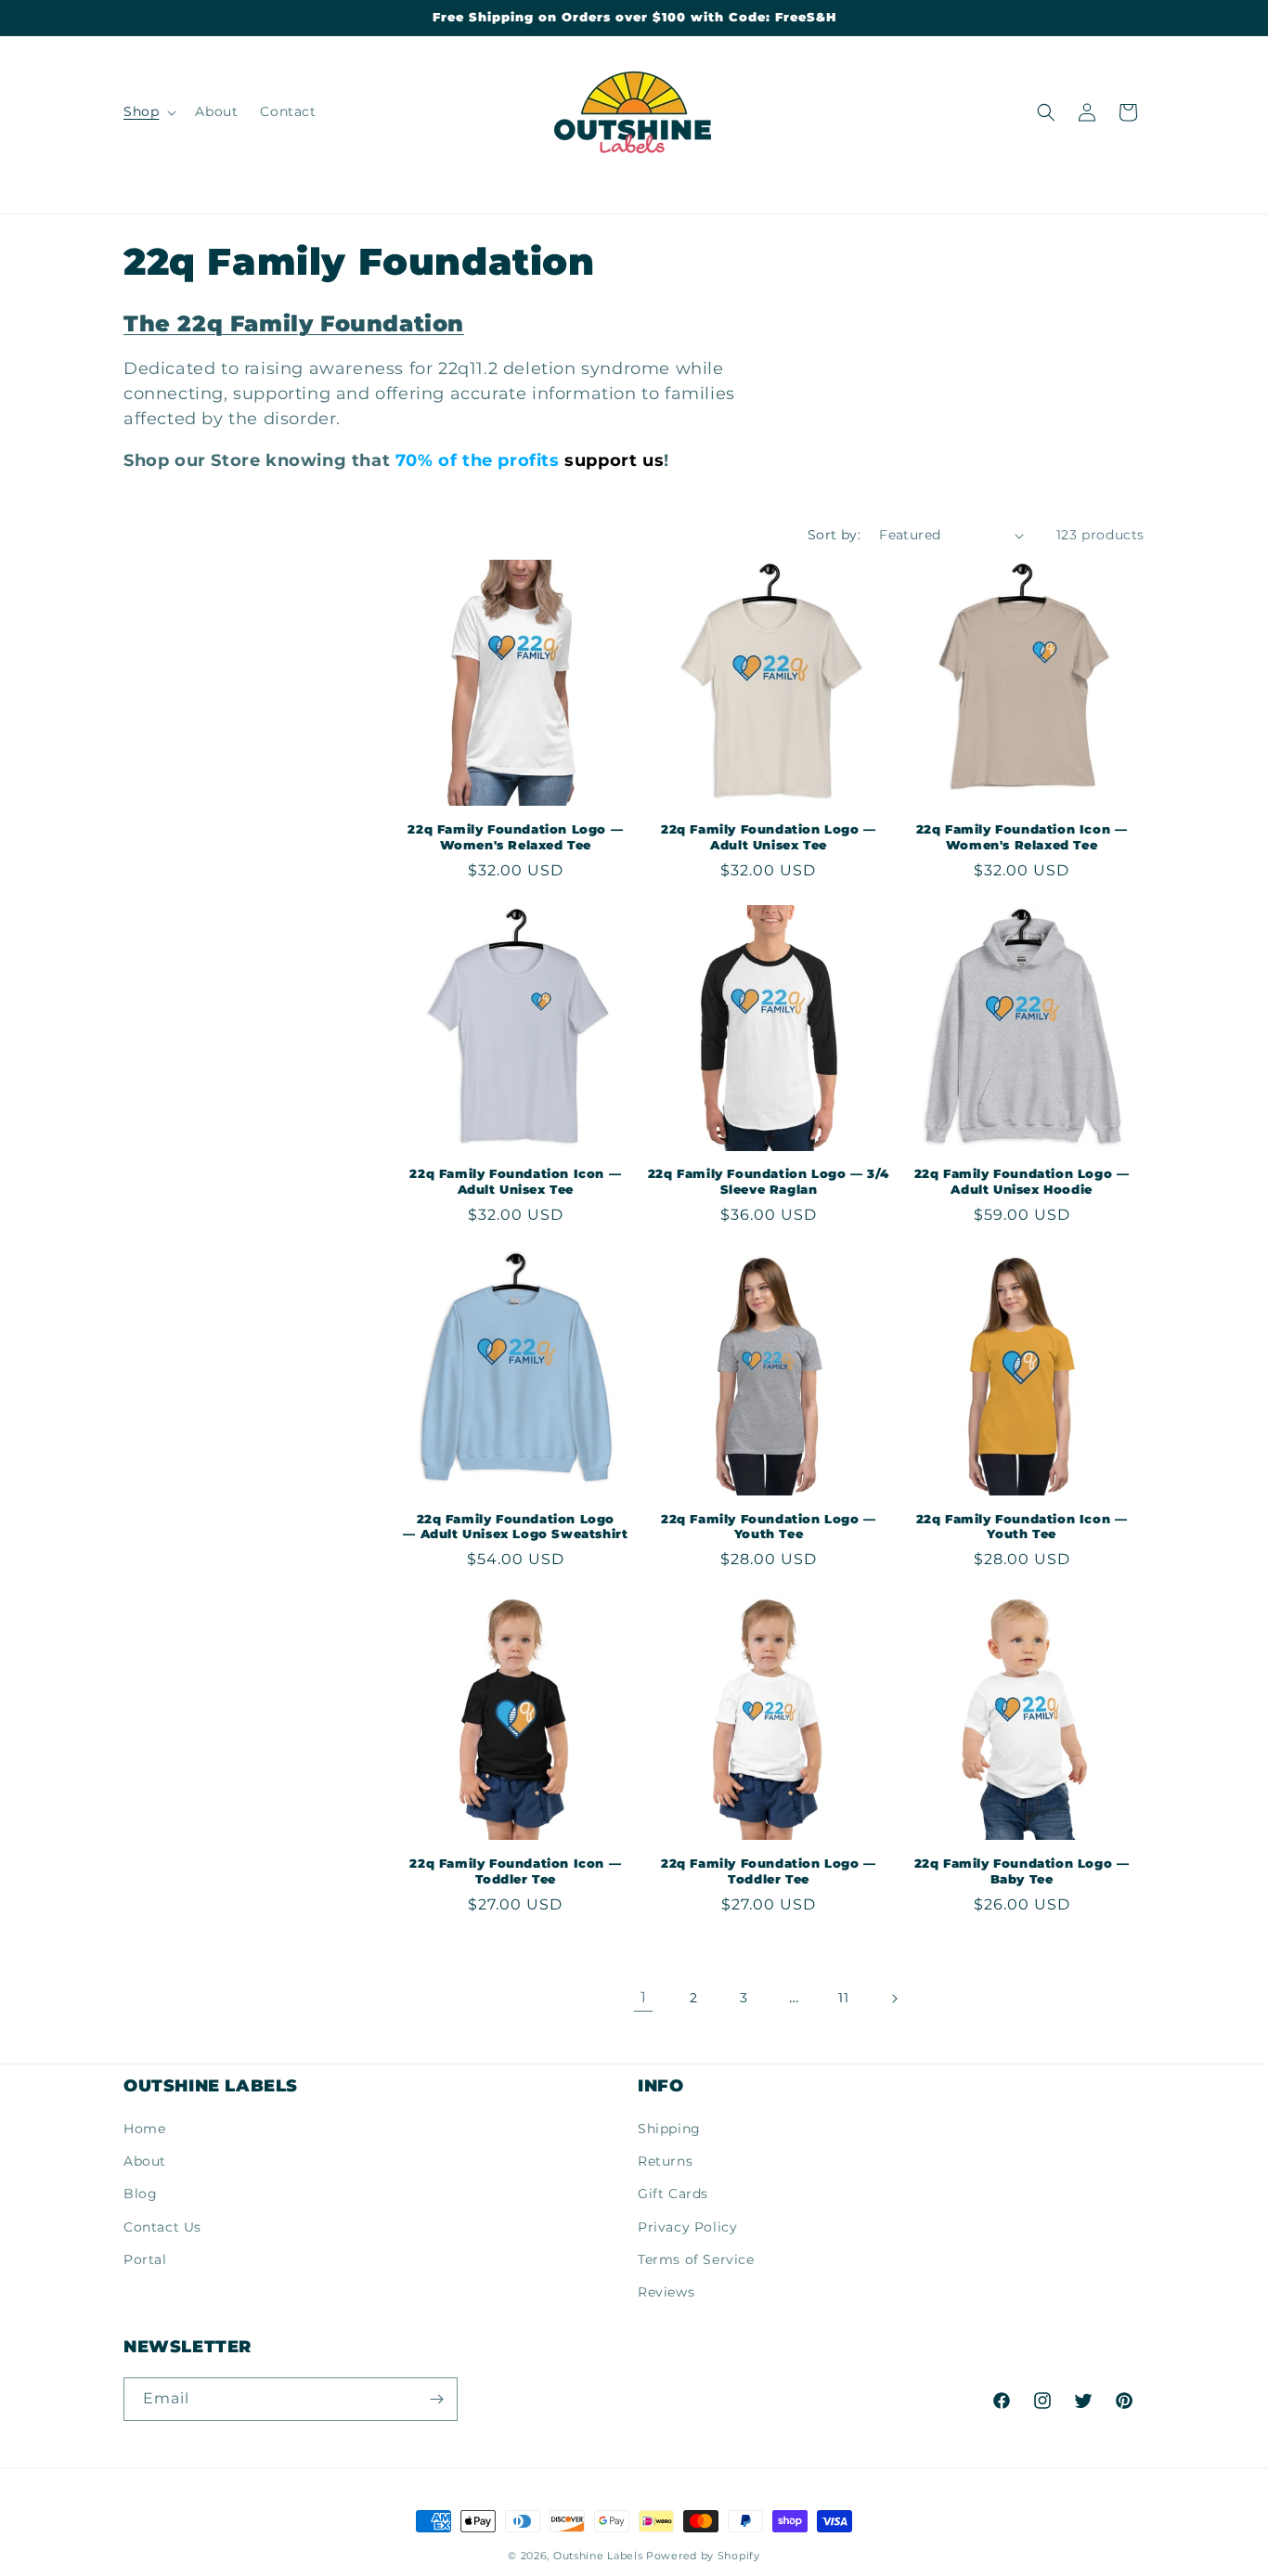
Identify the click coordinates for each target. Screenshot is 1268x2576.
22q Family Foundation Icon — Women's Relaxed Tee (1022, 837)
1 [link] (644, 1997)
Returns (665, 2161)
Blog (140, 2194)
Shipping (669, 2129)
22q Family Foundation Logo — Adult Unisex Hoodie (1022, 1181)
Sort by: (834, 535)
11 (843, 1998)
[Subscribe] (436, 2399)
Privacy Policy (687, 2227)
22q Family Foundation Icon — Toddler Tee (515, 1871)
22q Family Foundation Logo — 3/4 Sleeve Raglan (769, 1181)
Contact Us (162, 2227)
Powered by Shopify (703, 2556)
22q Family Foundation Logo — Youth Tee (769, 1527)
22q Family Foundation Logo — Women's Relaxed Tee (515, 837)
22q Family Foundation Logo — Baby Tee (1022, 1871)
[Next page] (894, 1999)
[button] (148, 111)
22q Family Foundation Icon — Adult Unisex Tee (515, 1181)
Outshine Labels (598, 2556)
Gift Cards (673, 2194)
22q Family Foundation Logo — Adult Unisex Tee (769, 837)
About (145, 2161)
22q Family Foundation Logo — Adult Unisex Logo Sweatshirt (515, 1527)
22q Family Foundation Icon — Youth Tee (1022, 1527)
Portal (145, 2259)
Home (144, 2129)
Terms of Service (696, 2259)
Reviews (666, 2292)
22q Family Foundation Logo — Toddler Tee (769, 1871)
